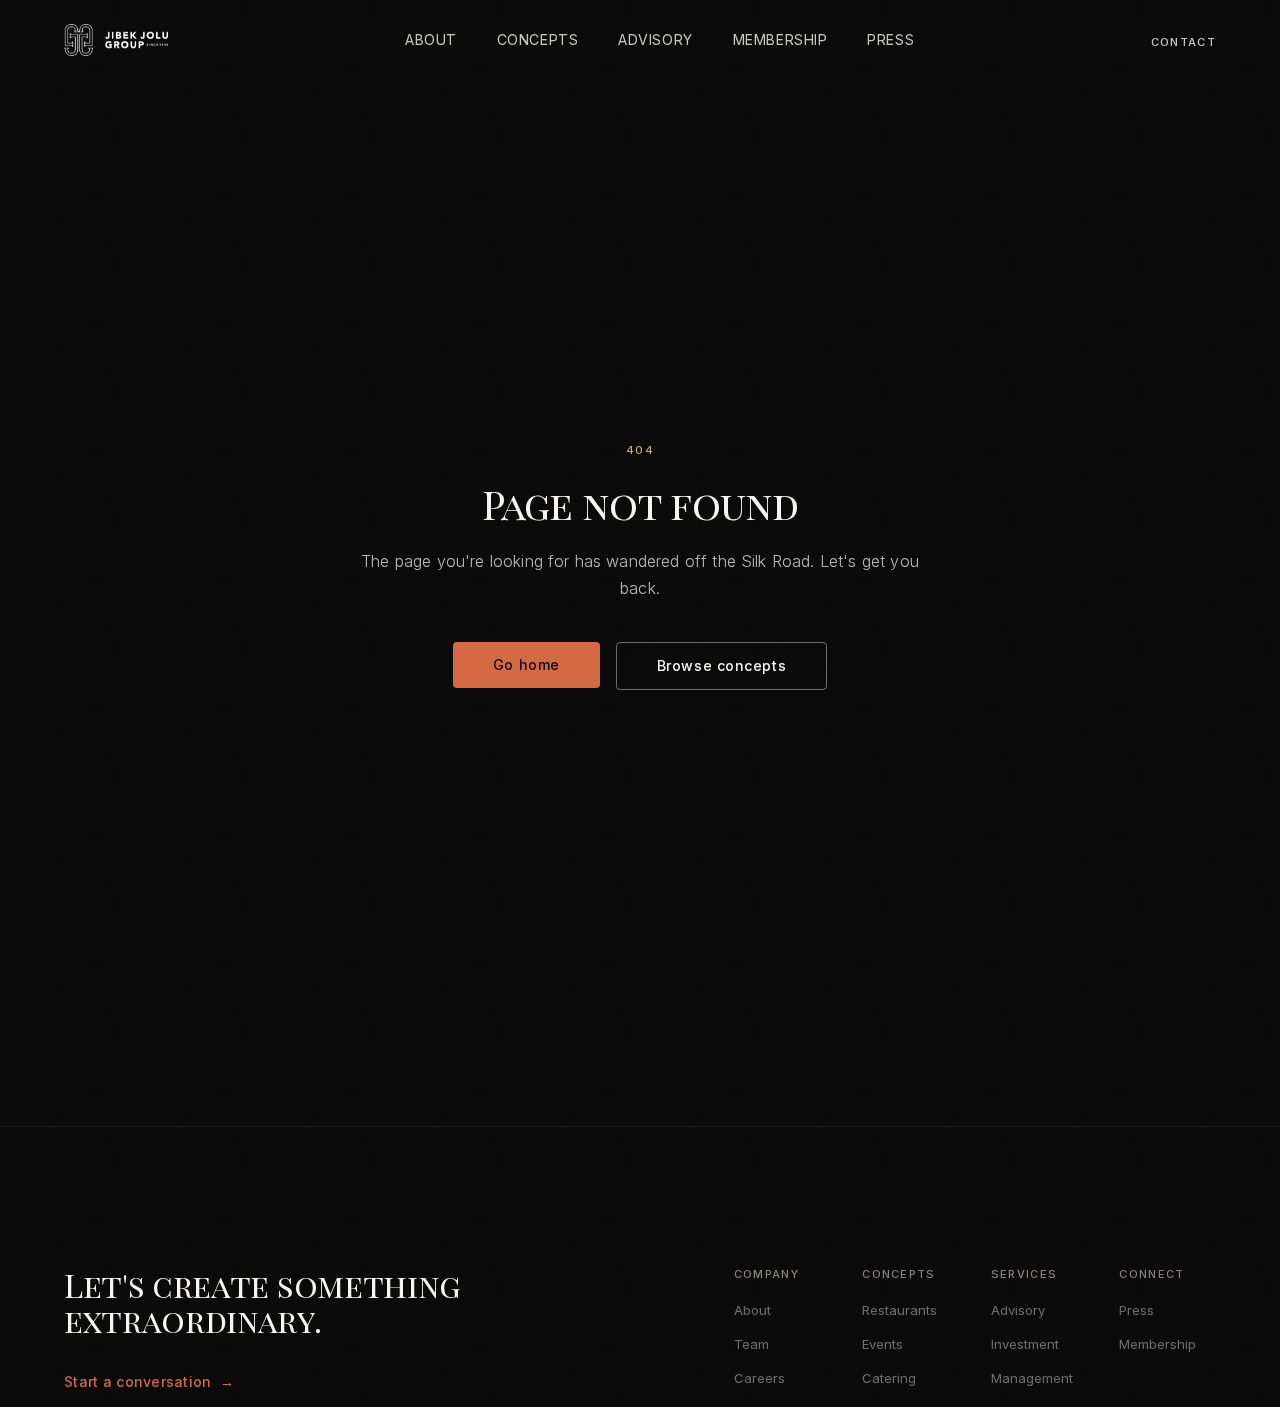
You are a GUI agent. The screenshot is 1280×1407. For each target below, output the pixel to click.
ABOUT (431, 39)
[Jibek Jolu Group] (116, 40)
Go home (526, 664)
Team (751, 1344)
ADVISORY (655, 39)
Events (882, 1344)
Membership (1157, 1344)
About (752, 1310)
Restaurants (899, 1310)
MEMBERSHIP (780, 39)
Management (1032, 1378)
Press (1136, 1310)
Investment (1025, 1344)
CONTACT (1183, 42)
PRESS (890, 39)
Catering (889, 1378)
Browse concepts (721, 665)
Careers (759, 1378)
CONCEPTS (537, 39)
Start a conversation (149, 1382)
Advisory (1018, 1310)
